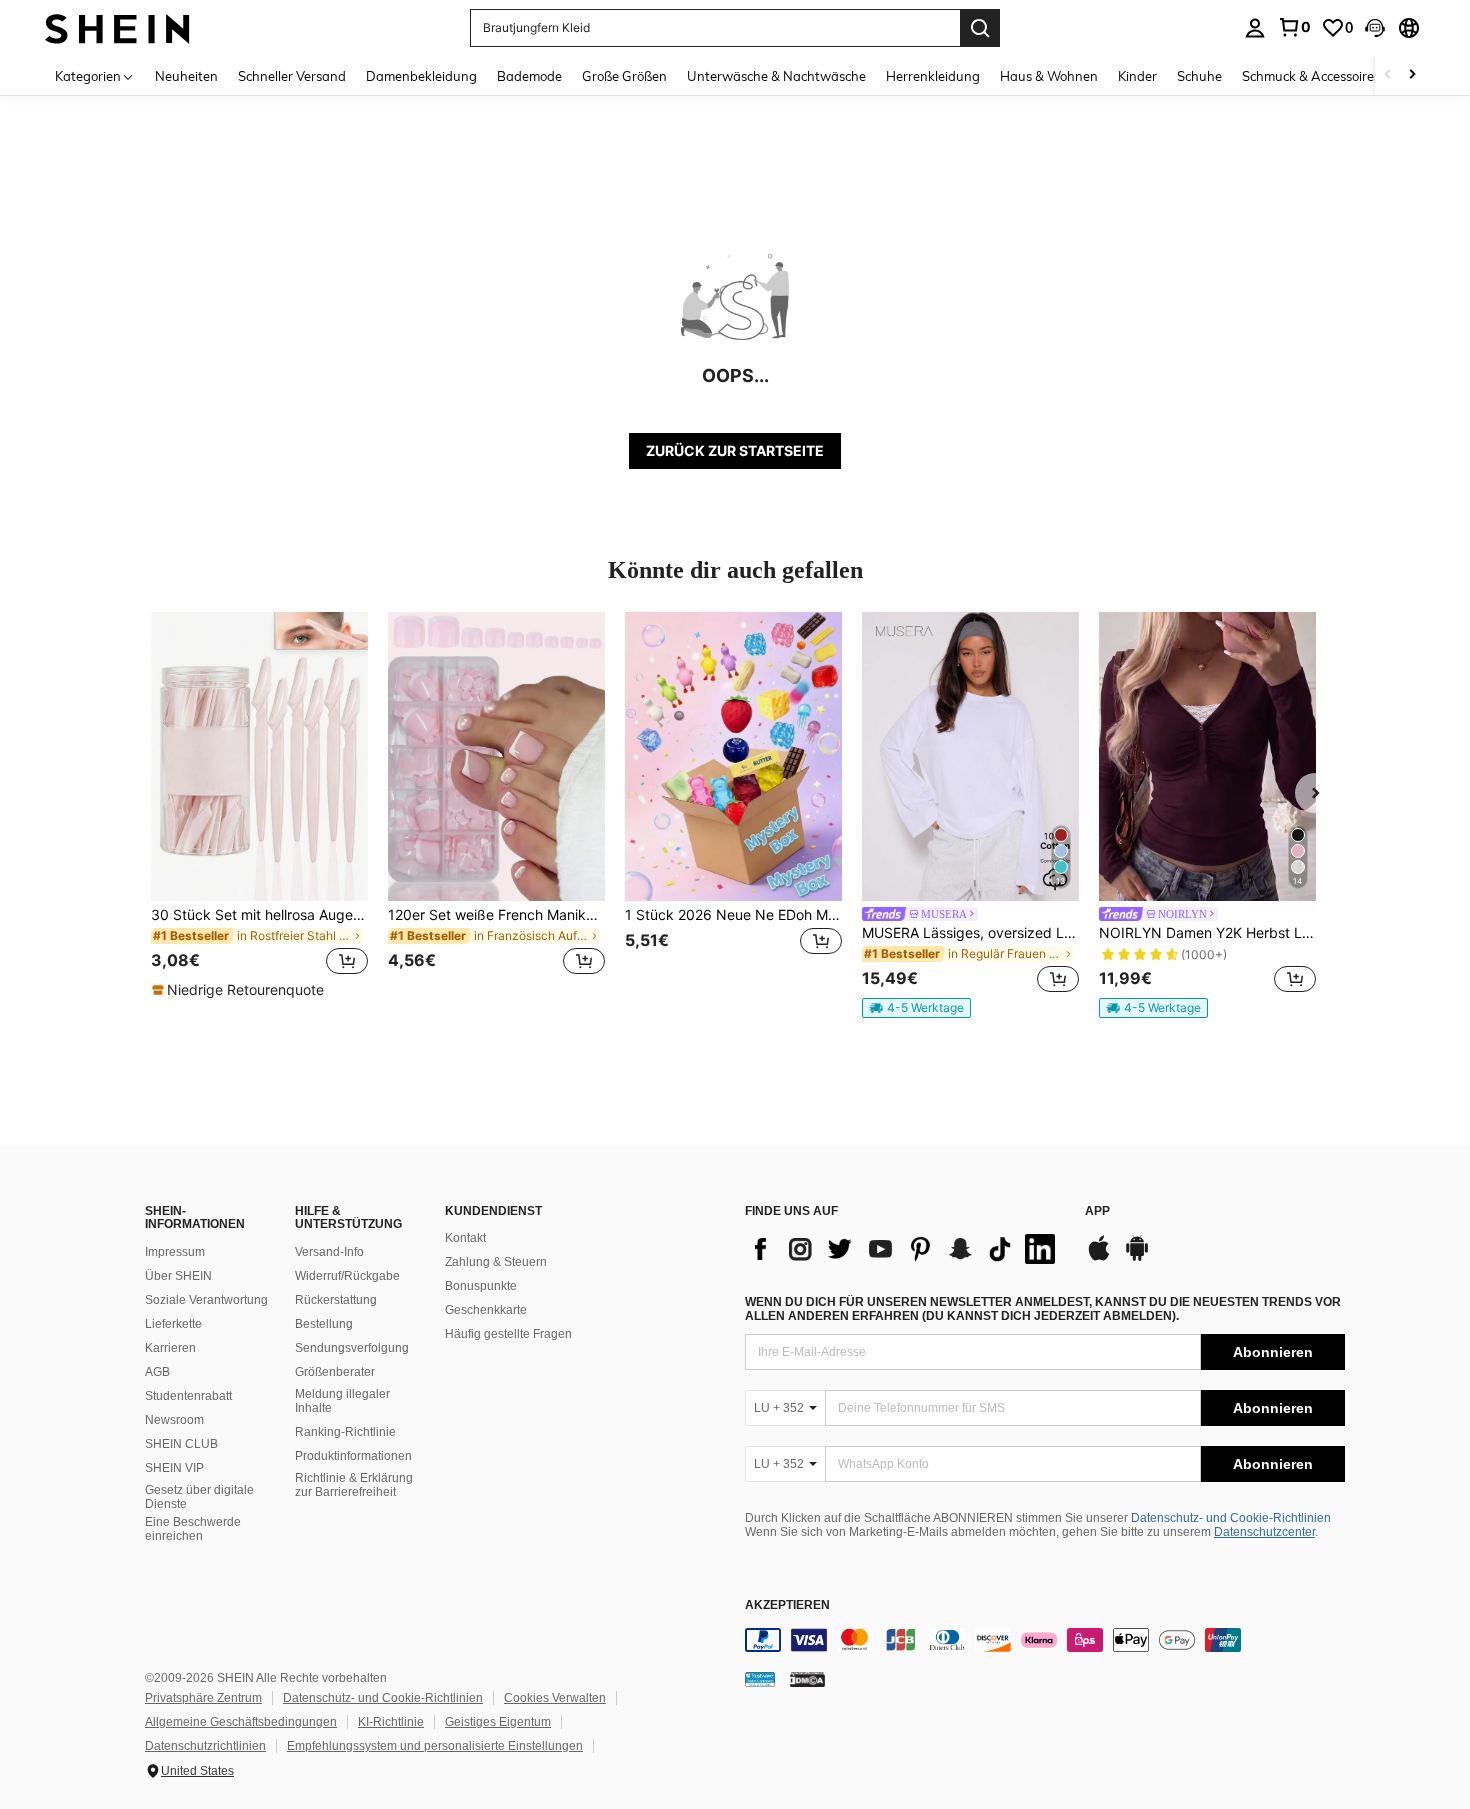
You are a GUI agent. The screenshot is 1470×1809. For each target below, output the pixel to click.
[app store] (1099, 1258)
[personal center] (1255, 28)
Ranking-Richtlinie (345, 1432)
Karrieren (170, 1348)
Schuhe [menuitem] (1199, 76)
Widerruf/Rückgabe (347, 1276)
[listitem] (259, 806)
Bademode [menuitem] (529, 76)
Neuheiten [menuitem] (186, 76)
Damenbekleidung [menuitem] (421, 76)
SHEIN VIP (174, 1468)
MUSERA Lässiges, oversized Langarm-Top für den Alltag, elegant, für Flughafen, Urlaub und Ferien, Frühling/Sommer (970, 933)
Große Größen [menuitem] (624, 76)
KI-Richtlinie (391, 1722)
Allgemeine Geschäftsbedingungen (241, 1722)
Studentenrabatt (188, 1396)
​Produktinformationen (353, 1456)
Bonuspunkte (481, 1286)
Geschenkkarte (486, 1310)
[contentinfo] (1045, 1640)
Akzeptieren (787, 1605)
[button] (1375, 28)
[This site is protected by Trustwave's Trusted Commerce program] (760, 1679)
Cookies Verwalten (555, 1698)
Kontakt (465, 1238)
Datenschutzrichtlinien (205, 1746)
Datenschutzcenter (1264, 1532)
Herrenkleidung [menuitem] (933, 76)
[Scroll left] (1388, 75)
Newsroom (174, 1420)
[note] (240, 990)
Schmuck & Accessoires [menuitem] (1311, 76)
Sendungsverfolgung (352, 1348)
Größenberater (335, 1372)
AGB (157, 1372)
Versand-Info (329, 1252)
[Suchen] (980, 28)
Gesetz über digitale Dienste (199, 1497)
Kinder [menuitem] (1137, 76)
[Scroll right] (1412, 75)
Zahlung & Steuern (496, 1262)
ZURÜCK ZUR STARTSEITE (735, 450)
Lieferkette (173, 1324)
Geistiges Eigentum (498, 1722)
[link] (1294, 27)
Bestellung (324, 1324)
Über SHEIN (178, 1276)
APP (1097, 1211)
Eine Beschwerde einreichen (193, 1529)
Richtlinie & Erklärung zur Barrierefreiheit (354, 1485)
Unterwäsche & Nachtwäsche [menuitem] (776, 76)
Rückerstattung (336, 1300)
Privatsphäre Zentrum (203, 1698)
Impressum (175, 1252)
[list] (905, 1249)
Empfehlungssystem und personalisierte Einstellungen (435, 1746)
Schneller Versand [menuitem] (292, 76)
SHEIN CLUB (181, 1444)
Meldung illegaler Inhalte (342, 1401)
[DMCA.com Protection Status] (807, 1679)
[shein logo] (117, 27)
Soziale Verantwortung (206, 1300)
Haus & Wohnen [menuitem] (1049, 76)
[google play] (1137, 1258)
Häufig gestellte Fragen (508, 1334)
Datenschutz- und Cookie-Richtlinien (1231, 1518)
